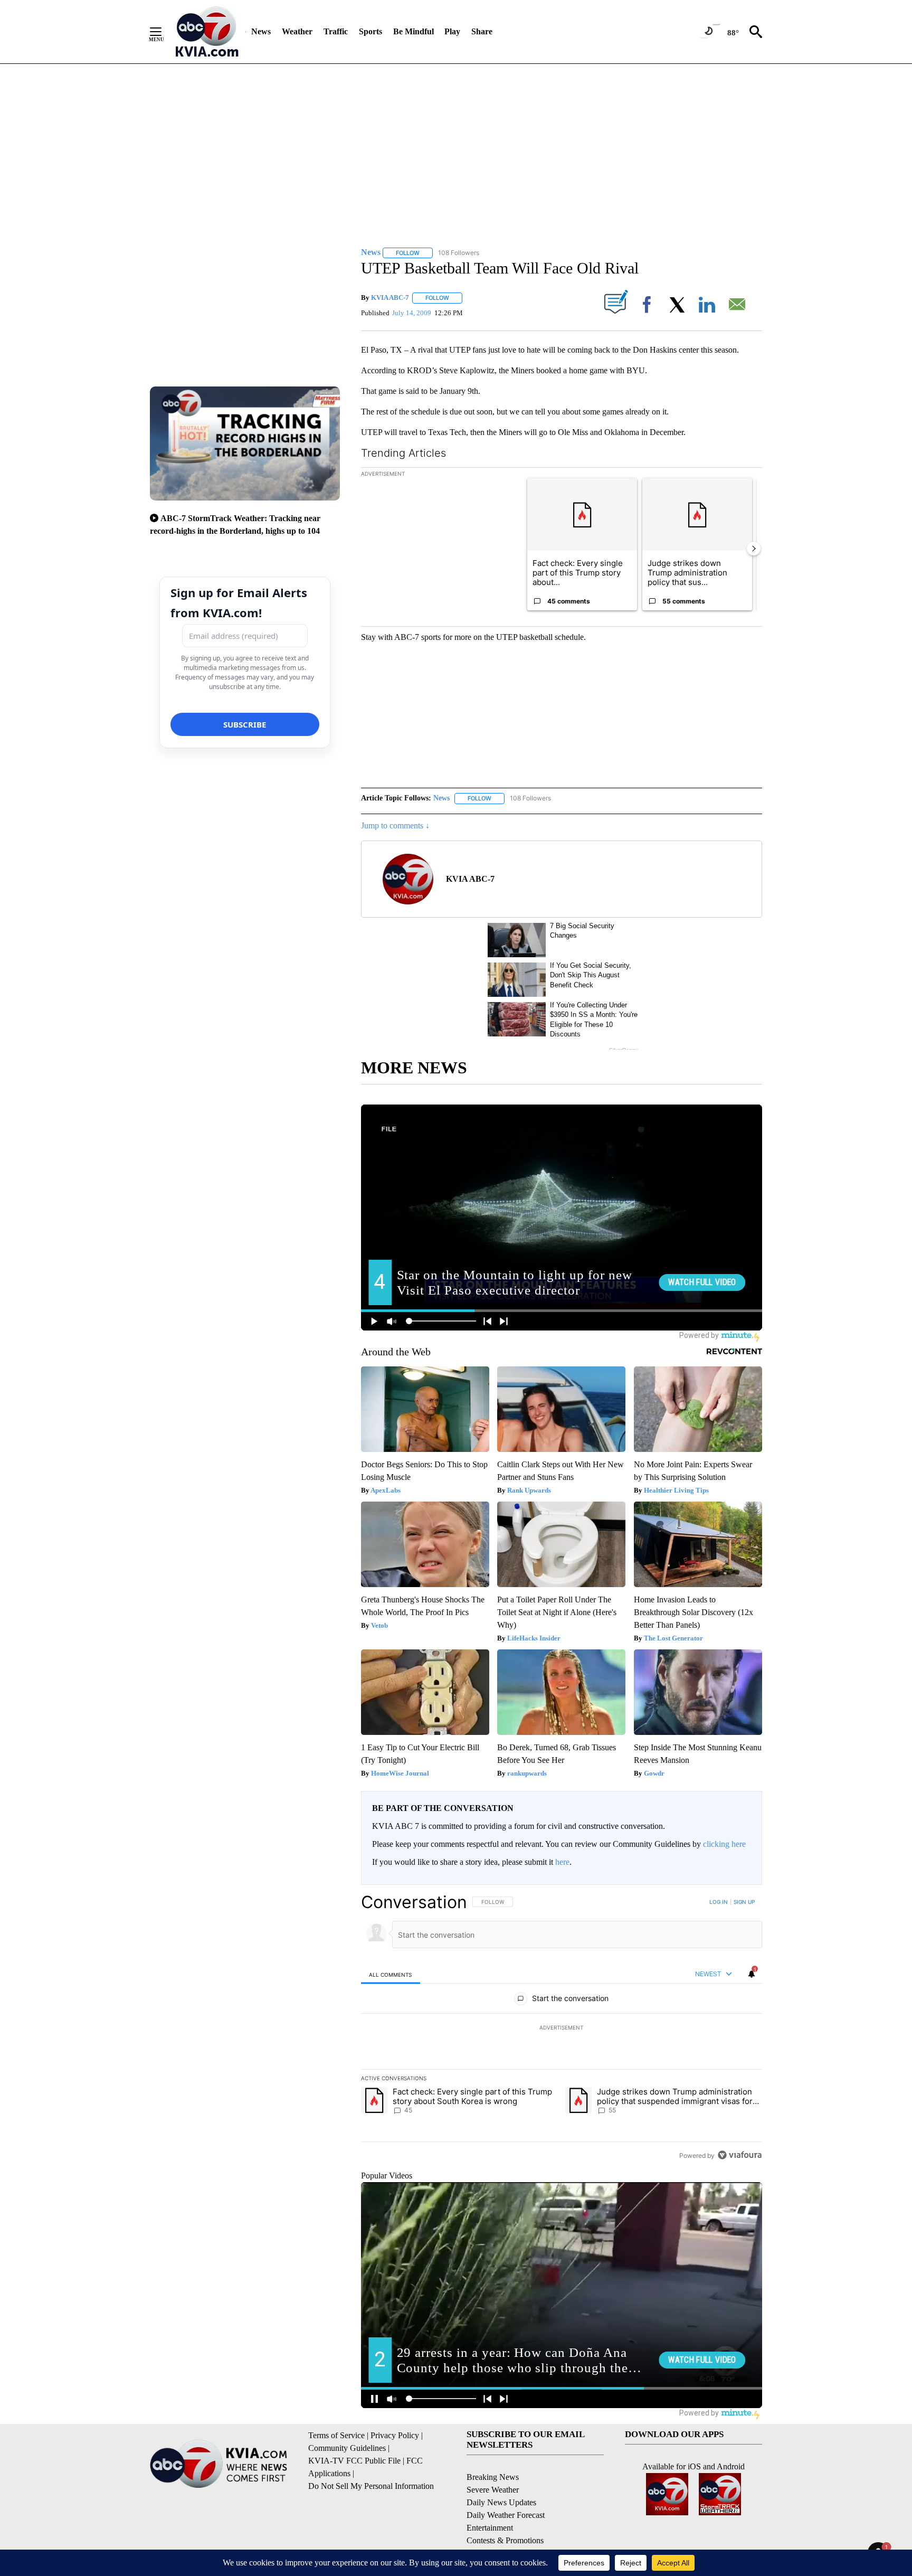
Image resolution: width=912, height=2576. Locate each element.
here (562, 1862)
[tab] (391, 1974)
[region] (562, 2028)
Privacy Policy (395, 2435)
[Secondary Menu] (164, 32)
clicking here (724, 1844)
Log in (719, 1902)
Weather (297, 31)
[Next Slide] (754, 549)
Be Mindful (414, 31)
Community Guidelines (347, 2448)
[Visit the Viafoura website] (740, 2155)
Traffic (336, 31)
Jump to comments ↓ (395, 825)
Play (452, 31)
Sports (370, 31)
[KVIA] (207, 32)
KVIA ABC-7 (390, 298)
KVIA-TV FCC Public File (354, 2461)
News (261, 31)
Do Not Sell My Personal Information (371, 2486)
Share (482, 31)
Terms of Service (336, 2435)
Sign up (744, 1902)
